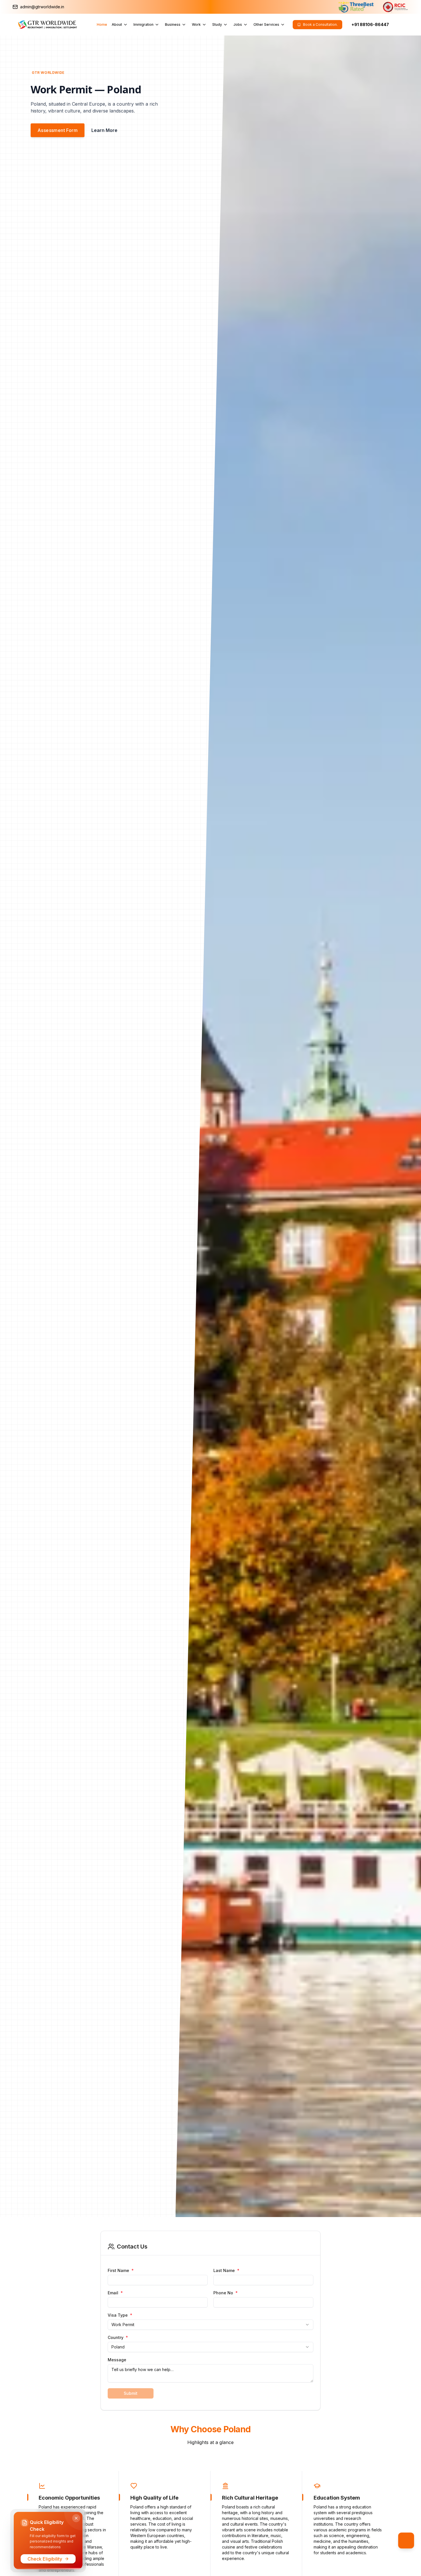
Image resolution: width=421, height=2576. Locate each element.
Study (217, 24)
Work (196, 24)
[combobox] (210, 2325)
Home (102, 24)
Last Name (226, 2271)
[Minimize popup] (76, 2518)
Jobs (238, 24)
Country (118, 2338)
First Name (121, 2271)
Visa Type (120, 2315)
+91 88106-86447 (370, 24)
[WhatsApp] (400, 25)
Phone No (226, 2293)
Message (117, 2360)
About (117, 24)
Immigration (143, 24)
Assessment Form (58, 130)
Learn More (104, 130)
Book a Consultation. (320, 24)
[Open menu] (406, 2541)
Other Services (266, 24)
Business (173, 24)
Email (115, 2293)
